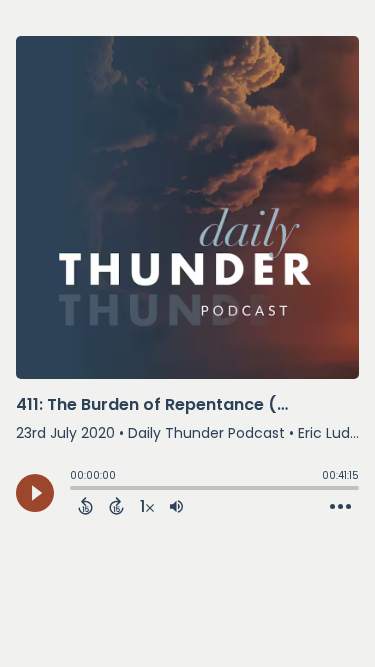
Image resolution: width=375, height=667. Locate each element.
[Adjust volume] (176, 506)
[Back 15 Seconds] (85, 506)
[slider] (75, 490)
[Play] (35, 493)
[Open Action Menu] (340, 507)
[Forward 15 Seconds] (116, 506)
